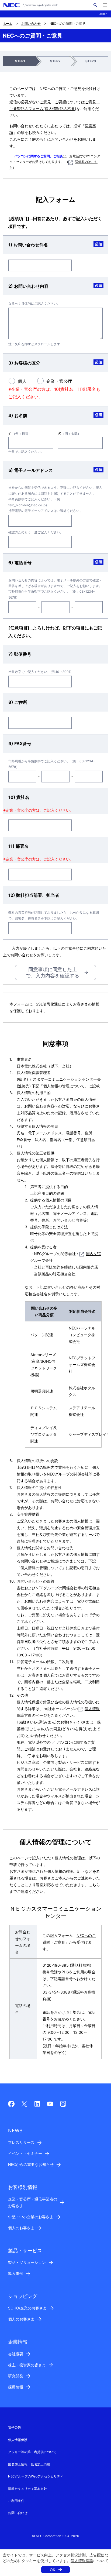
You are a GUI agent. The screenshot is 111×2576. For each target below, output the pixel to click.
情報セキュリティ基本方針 (27, 2489)
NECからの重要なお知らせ (31, 2164)
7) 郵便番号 (20, 654)
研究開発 (16, 2376)
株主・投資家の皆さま (27, 2365)
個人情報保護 (82, 2561)
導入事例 (16, 2273)
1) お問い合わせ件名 (28, 245)
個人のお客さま (21, 2228)
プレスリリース (21, 2142)
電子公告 (15, 2427)
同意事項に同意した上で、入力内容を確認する (53, 972)
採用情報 (16, 2387)
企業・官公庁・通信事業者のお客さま (33, 2202)
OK (53, 2570)
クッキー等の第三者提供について (32, 2452)
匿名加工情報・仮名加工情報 (29, 2464)
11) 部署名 (18, 846)
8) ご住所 (18, 702)
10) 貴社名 (19, 797)
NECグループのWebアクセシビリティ (36, 2476)
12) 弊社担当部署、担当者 (34, 895)
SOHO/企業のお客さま (27, 2308)
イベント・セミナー (25, 2153)
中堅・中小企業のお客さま (31, 2217)
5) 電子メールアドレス (31, 470)
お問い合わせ (31, 23)
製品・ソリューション (27, 2262)
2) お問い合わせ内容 (28, 286)
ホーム (8, 23)
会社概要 (16, 2354)
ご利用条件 (16, 2501)
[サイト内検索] (95, 5)
